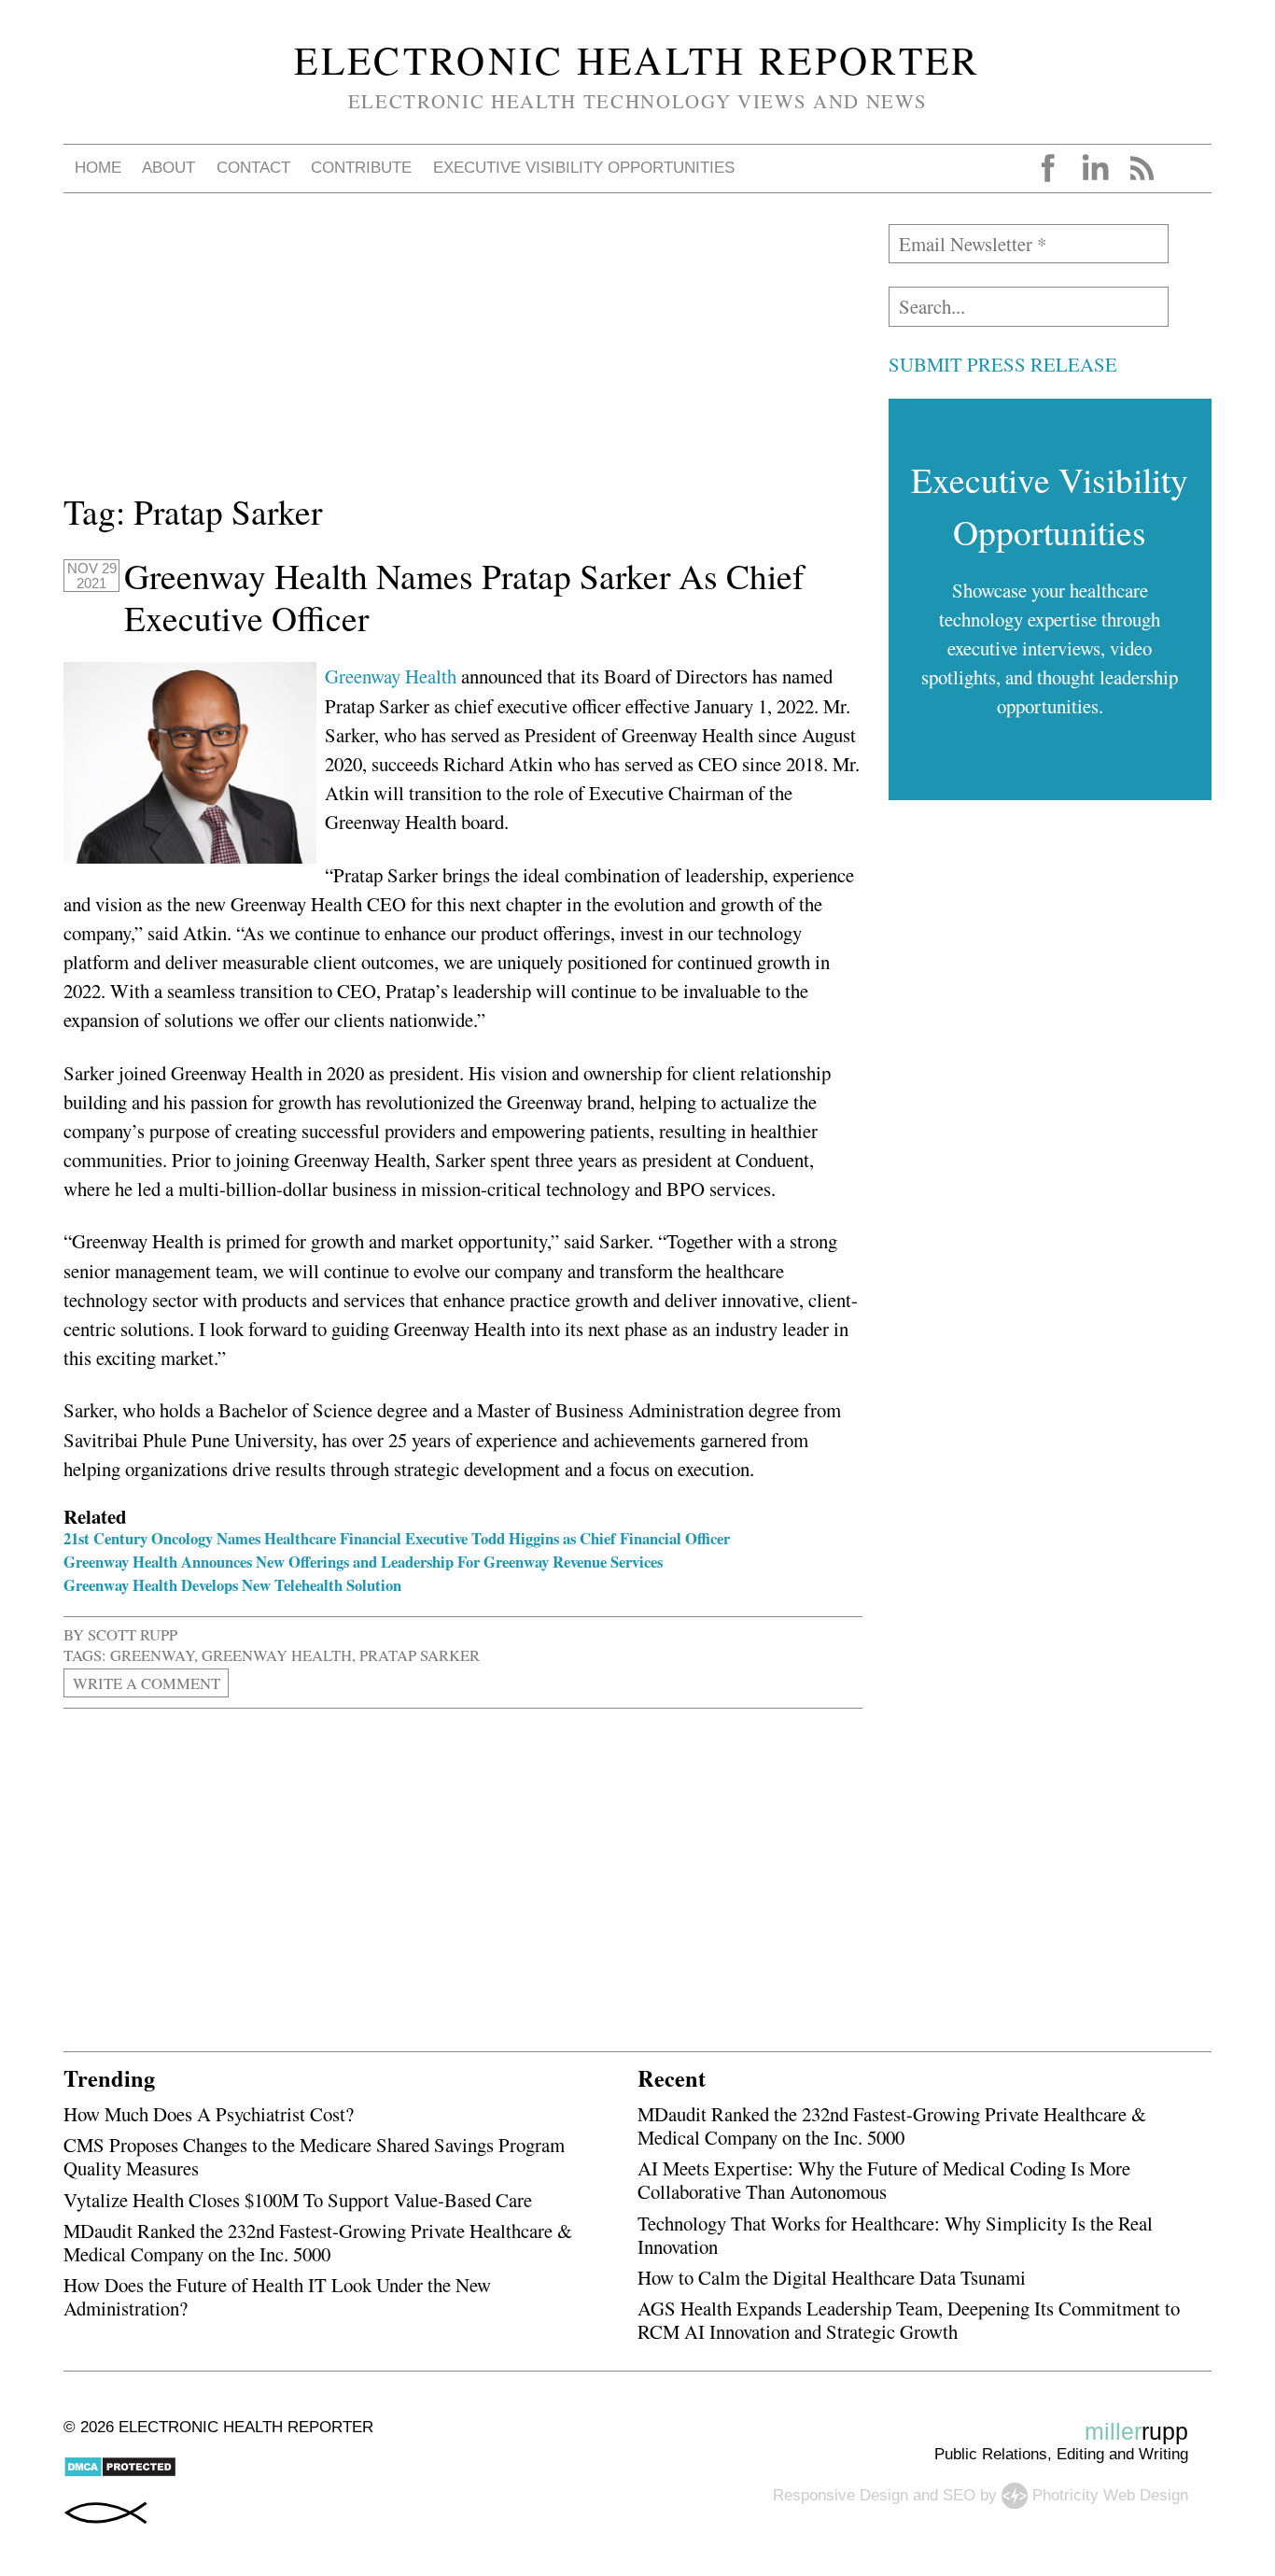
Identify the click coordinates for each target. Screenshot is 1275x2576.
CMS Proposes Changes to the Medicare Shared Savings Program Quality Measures (314, 2156)
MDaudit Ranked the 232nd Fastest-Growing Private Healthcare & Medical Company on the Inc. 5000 (318, 2242)
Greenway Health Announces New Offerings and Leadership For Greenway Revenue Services (363, 1562)
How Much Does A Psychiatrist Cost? (209, 2114)
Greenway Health (391, 676)
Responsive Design (841, 2495)
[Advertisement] (463, 355)
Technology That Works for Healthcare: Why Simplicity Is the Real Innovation (895, 2235)
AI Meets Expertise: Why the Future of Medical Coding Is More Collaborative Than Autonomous (884, 2180)
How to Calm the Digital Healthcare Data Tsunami (832, 2277)
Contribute (361, 168)
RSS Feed (1142, 168)
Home (98, 168)
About (168, 168)
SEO (959, 2495)
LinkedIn (1095, 168)
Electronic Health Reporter (637, 60)
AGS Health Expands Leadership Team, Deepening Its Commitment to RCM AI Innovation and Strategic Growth (909, 2320)
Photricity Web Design (1110, 2495)
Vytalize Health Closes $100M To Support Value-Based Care (298, 2200)
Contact (253, 168)
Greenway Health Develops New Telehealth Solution (232, 1585)
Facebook (1048, 168)
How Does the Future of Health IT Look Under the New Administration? (277, 2296)
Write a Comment (147, 1683)
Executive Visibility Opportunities (584, 168)
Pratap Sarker (420, 1655)
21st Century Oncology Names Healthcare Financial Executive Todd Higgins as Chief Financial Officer (397, 1538)
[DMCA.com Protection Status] (120, 2473)
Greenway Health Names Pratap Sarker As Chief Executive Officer (464, 597)
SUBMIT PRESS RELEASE (1003, 364)
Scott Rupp (133, 1634)
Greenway (152, 1655)
